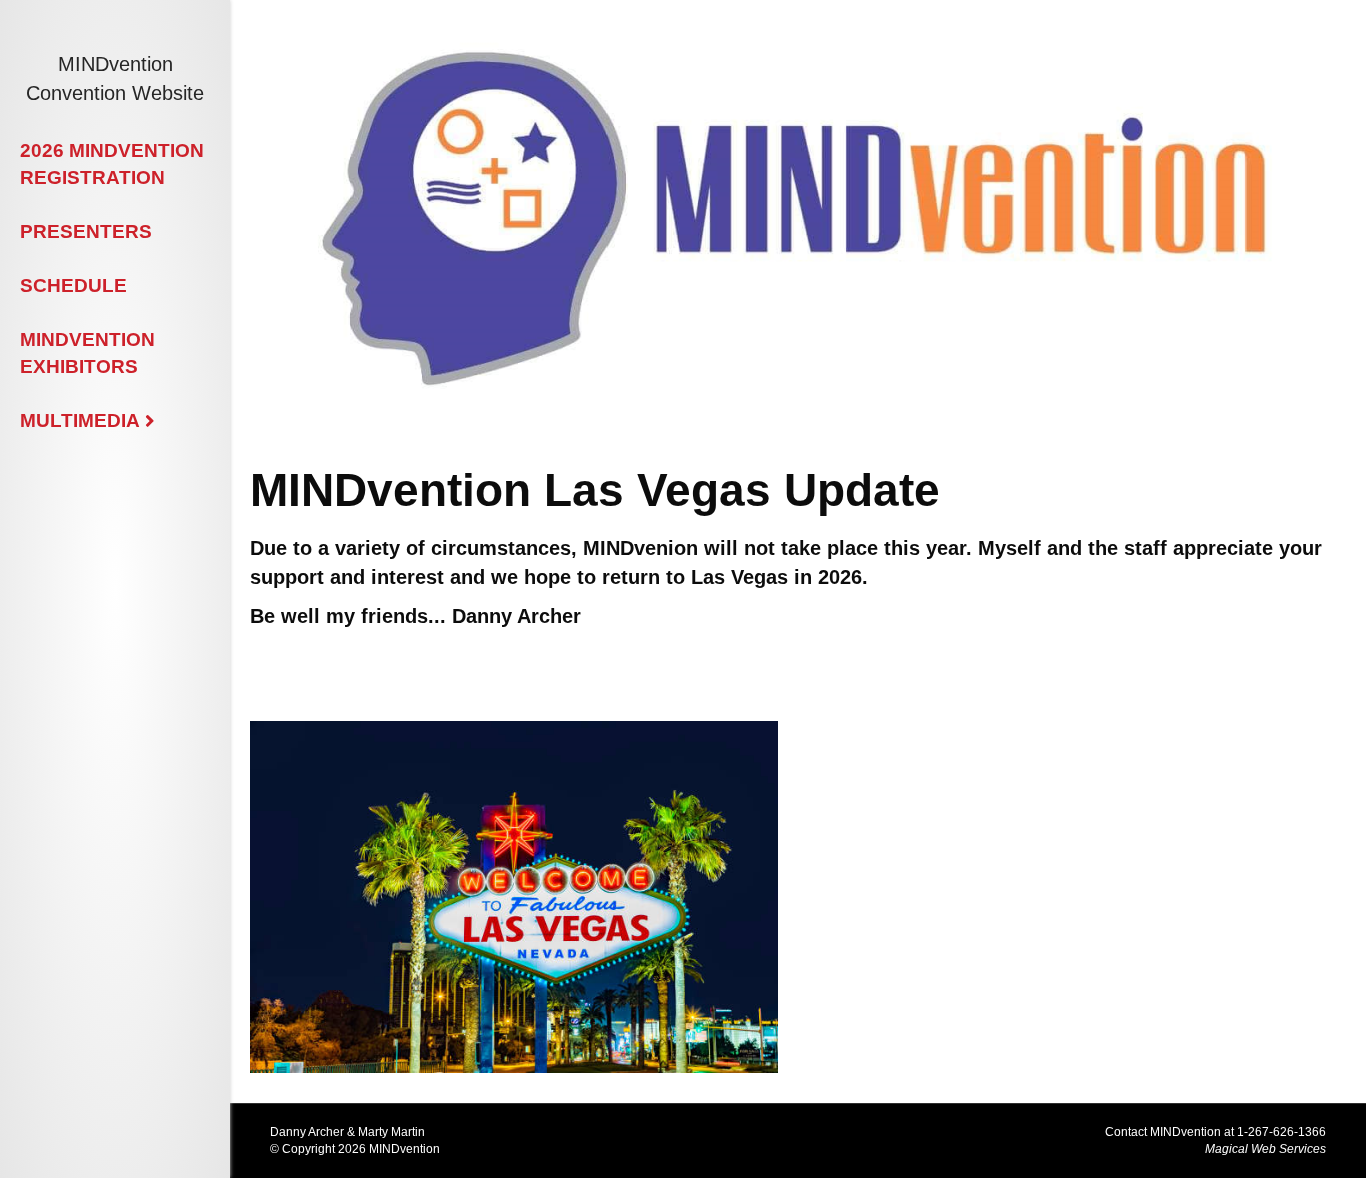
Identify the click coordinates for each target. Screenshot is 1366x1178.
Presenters (86, 231)
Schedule (73, 285)
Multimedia (80, 420)
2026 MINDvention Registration (112, 164)
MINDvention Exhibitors (87, 353)
